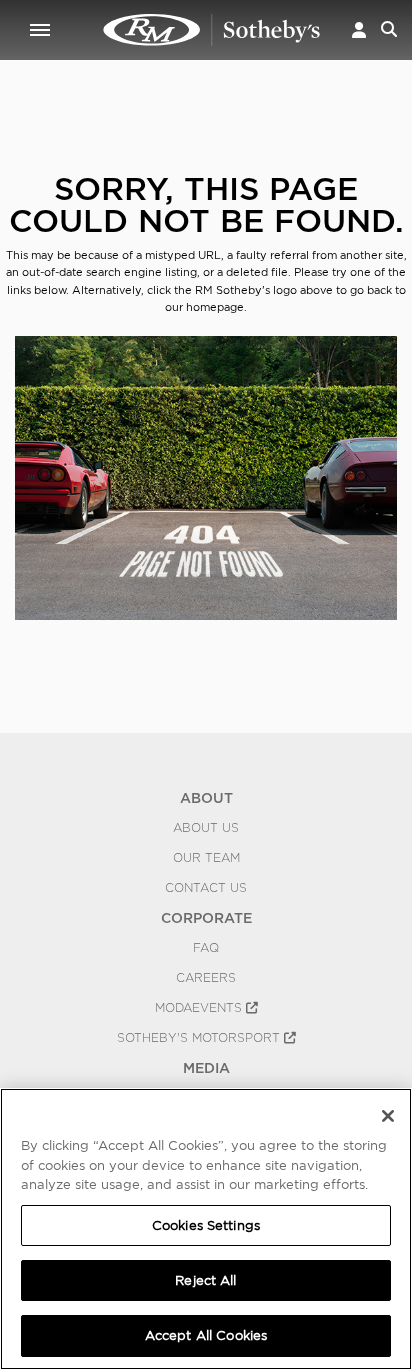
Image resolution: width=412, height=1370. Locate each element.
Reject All (205, 1280)
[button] (359, 29)
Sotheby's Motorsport (200, 1038)
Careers (206, 978)
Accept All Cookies (206, 1335)
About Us (206, 828)
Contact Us (206, 888)
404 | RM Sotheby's (212, 30)
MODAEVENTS (200, 1008)
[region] (206, 1229)
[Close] (388, 1116)
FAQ (206, 948)
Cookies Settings (206, 1225)
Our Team (206, 858)
